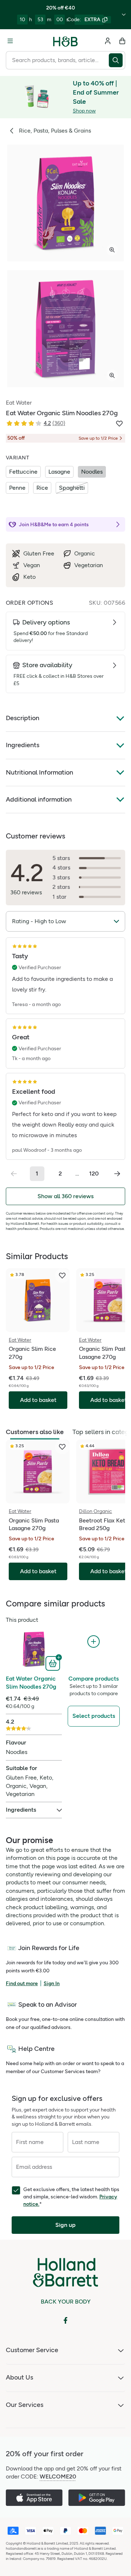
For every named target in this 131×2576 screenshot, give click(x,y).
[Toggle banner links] (124, 15)
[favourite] (62, 1276)
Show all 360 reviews (65, 1196)
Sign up (65, 2225)
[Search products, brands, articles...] (117, 60)
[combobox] (57, 60)
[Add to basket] (54, 1663)
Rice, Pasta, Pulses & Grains (55, 131)
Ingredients (23, 745)
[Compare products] (94, 1642)
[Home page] (65, 41)
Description (23, 718)
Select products (94, 1716)
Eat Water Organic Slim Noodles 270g (31, 1683)
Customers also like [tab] (35, 1432)
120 (94, 1174)
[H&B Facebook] (65, 2320)
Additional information (39, 799)
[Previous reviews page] (14, 1174)
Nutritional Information (39, 772)
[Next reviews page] (117, 1174)
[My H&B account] (108, 41)
